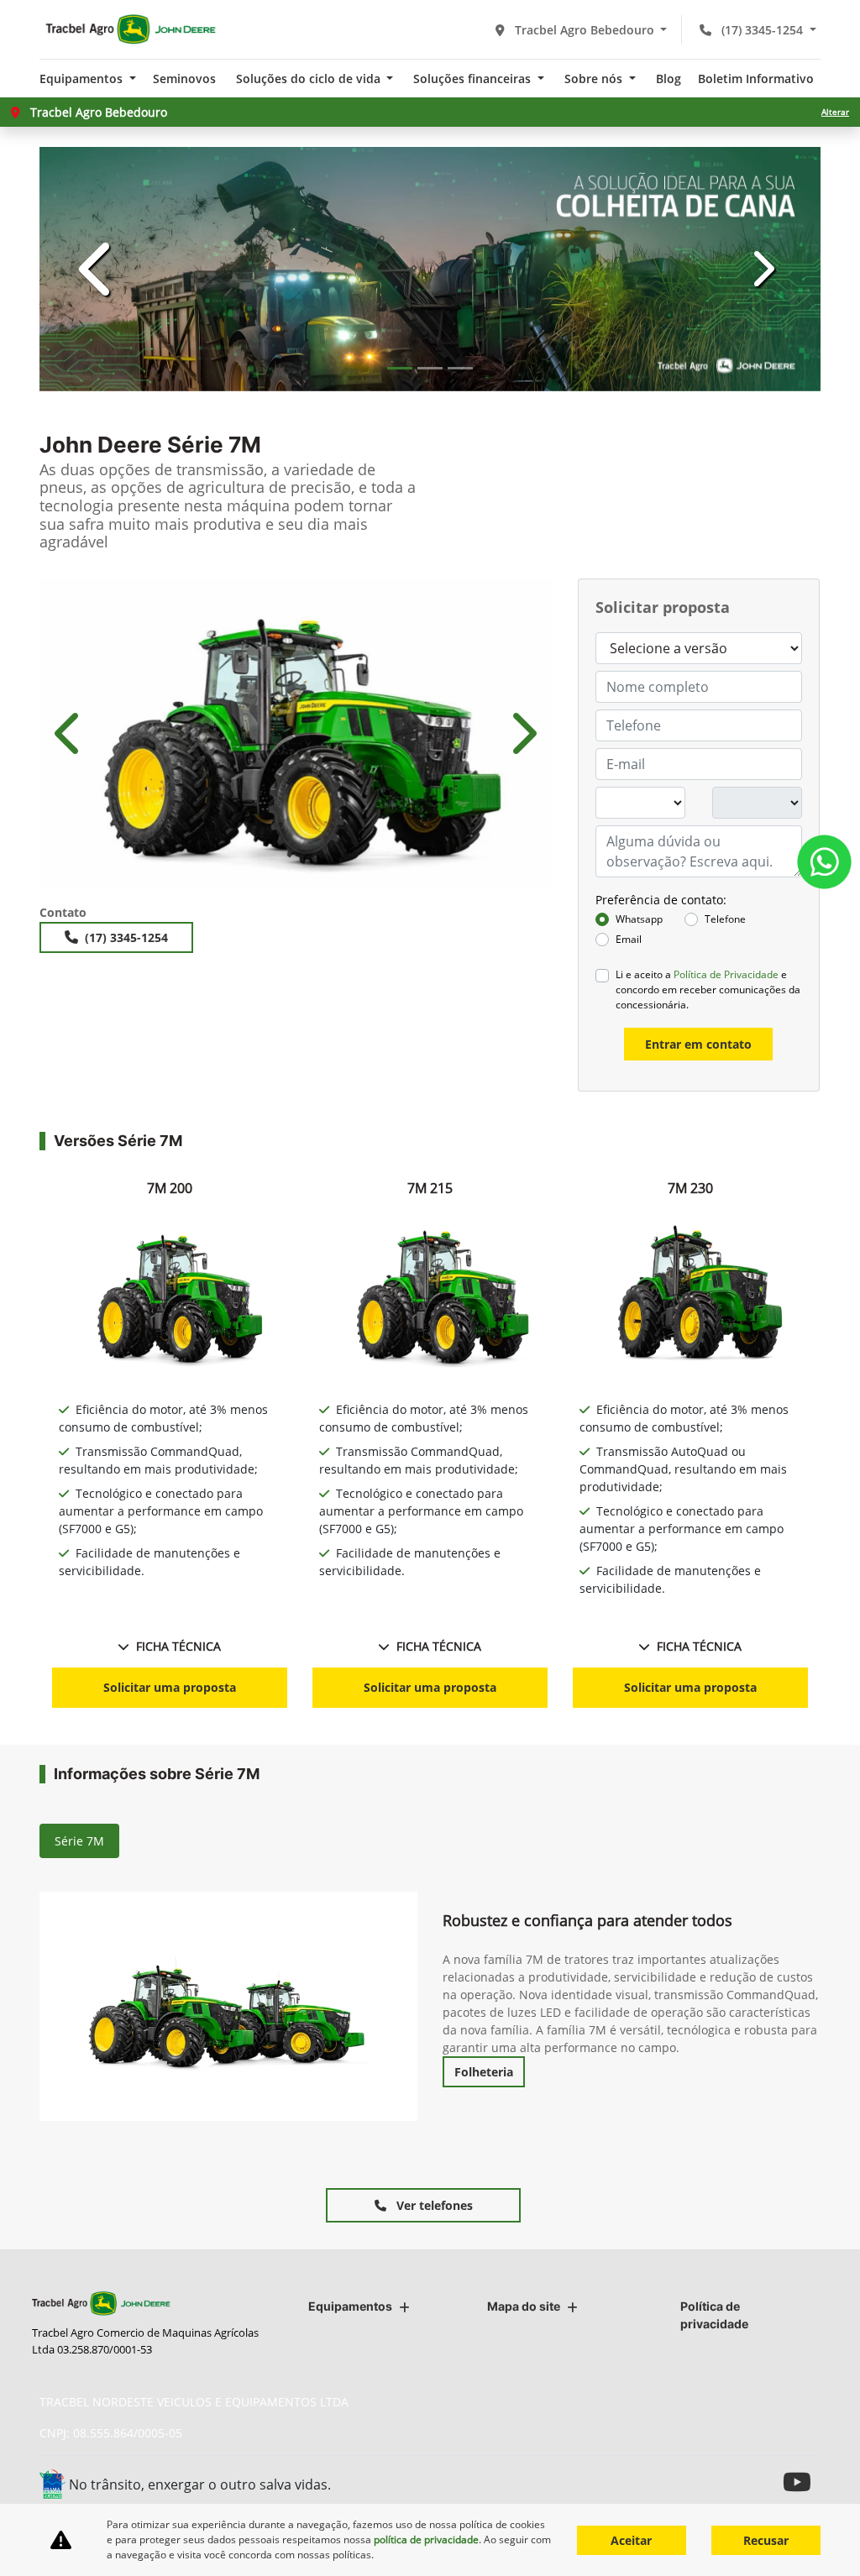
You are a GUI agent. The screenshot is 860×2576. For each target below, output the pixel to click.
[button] (98, 269)
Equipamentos (350, 2306)
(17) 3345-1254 (762, 30)
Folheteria (484, 2072)
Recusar (766, 2540)
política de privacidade (426, 2539)
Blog (669, 79)
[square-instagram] (764, 2482)
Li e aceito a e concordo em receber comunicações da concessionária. (708, 990)
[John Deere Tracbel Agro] (130, 29)
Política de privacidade (714, 2315)
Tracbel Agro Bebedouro (585, 30)
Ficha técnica (178, 1646)
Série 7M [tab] (79, 1841)
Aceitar (631, 2540)
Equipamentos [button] (83, 79)
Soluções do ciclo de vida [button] (310, 79)
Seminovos (184, 79)
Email (629, 939)
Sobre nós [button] (595, 79)
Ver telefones (433, 2205)
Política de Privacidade (726, 974)
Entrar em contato (698, 1044)
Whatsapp (639, 919)
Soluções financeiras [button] (474, 79)
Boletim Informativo (756, 79)
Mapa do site (524, 2306)
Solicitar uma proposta (170, 1687)
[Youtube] (802, 2482)
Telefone (725, 919)
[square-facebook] (726, 2482)
